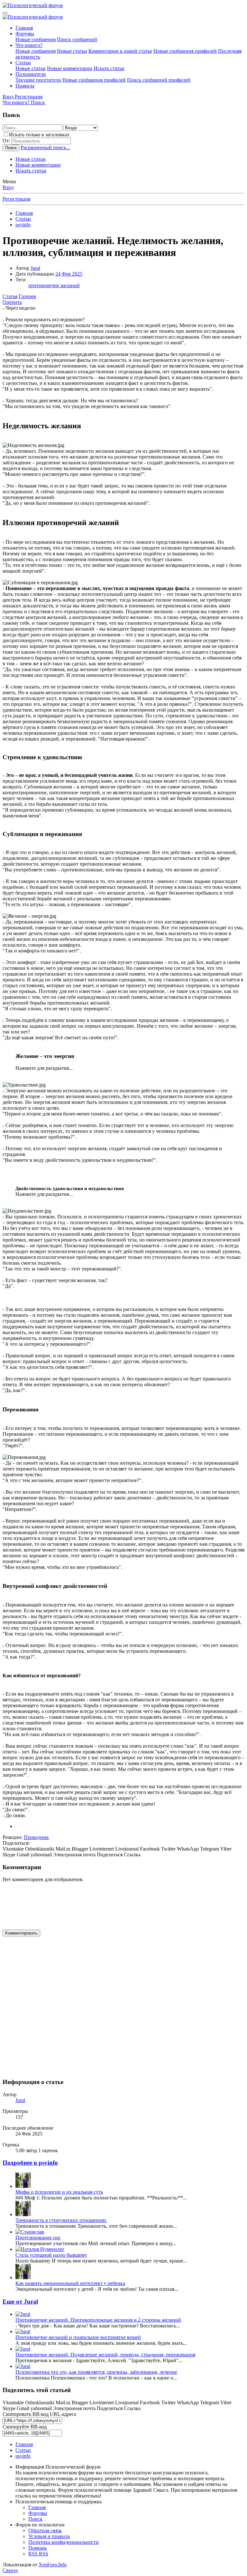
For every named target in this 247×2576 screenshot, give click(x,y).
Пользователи (31, 74)
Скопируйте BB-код (25, 2427)
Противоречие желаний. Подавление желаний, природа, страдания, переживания (105, 2355)
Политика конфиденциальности (64, 2542)
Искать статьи (109, 68)
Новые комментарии (70, 68)
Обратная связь (45, 2530)
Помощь (37, 2548)
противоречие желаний (54, 285)
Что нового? (29, 45)
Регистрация (16, 199)
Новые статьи (72, 51)
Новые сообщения (36, 39)
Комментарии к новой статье (120, 51)
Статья (10, 296)
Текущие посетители (38, 80)
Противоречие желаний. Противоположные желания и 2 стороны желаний (98, 2320)
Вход (8, 187)
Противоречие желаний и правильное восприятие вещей (78, 2337)
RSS (38, 2554)
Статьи (23, 63)
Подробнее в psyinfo (30, 2163)
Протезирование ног (38, 2238)
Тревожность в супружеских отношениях (61, 2220)
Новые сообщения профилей (185, 51)
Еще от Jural (20, 2302)
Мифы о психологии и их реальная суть (59, 2192)
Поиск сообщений (77, 39)
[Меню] (5, 13)
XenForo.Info (53, 2565)
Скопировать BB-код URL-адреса (39, 2414)
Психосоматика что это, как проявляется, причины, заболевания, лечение (96, 2372)
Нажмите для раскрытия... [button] (44, 1068)
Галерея (27, 296)
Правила (25, 86)
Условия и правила (49, 2536)
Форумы (25, 34)
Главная (24, 28)
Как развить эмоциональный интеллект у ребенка (70, 2283)
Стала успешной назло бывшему (51, 2255)
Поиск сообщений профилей (159, 80)
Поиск (35, 2519)
